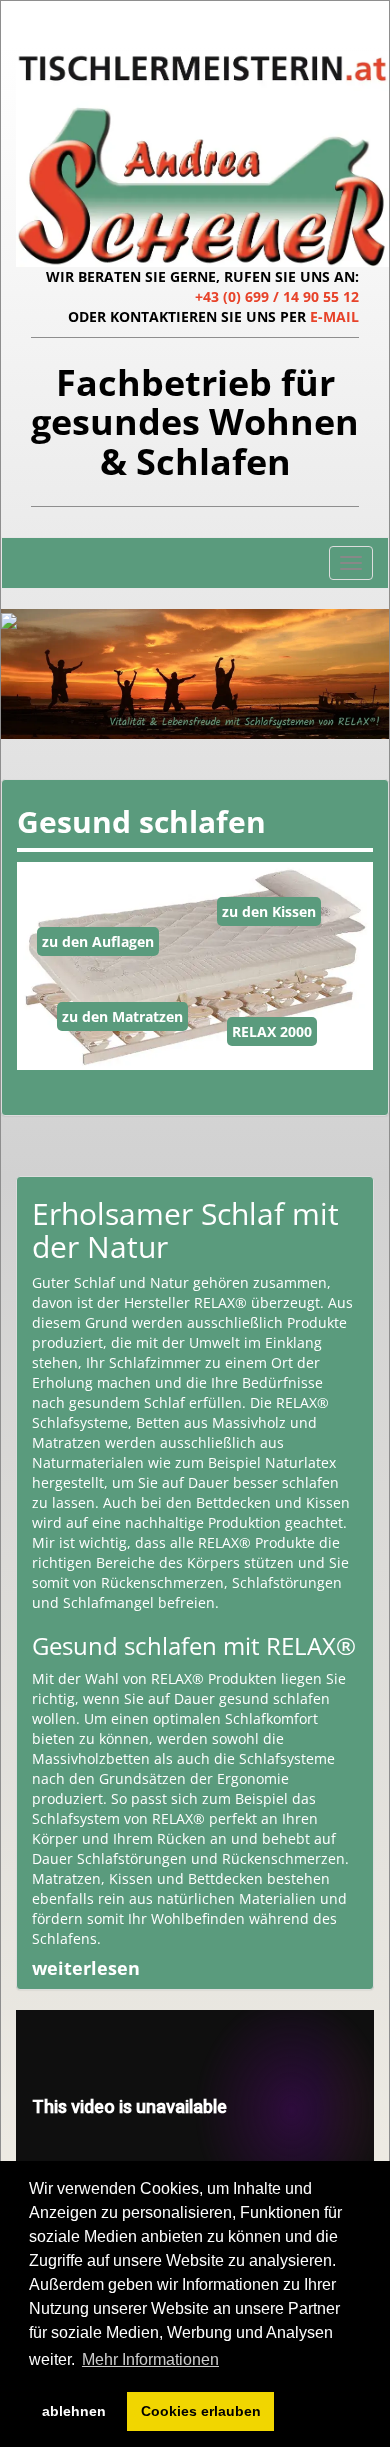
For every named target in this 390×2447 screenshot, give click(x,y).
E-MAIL (334, 316)
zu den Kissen (269, 911)
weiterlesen (86, 1968)
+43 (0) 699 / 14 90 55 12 (277, 296)
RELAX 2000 (272, 1031)
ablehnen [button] (74, 2411)
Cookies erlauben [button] (201, 2411)
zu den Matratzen (122, 1016)
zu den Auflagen (98, 941)
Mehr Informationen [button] (150, 2359)
